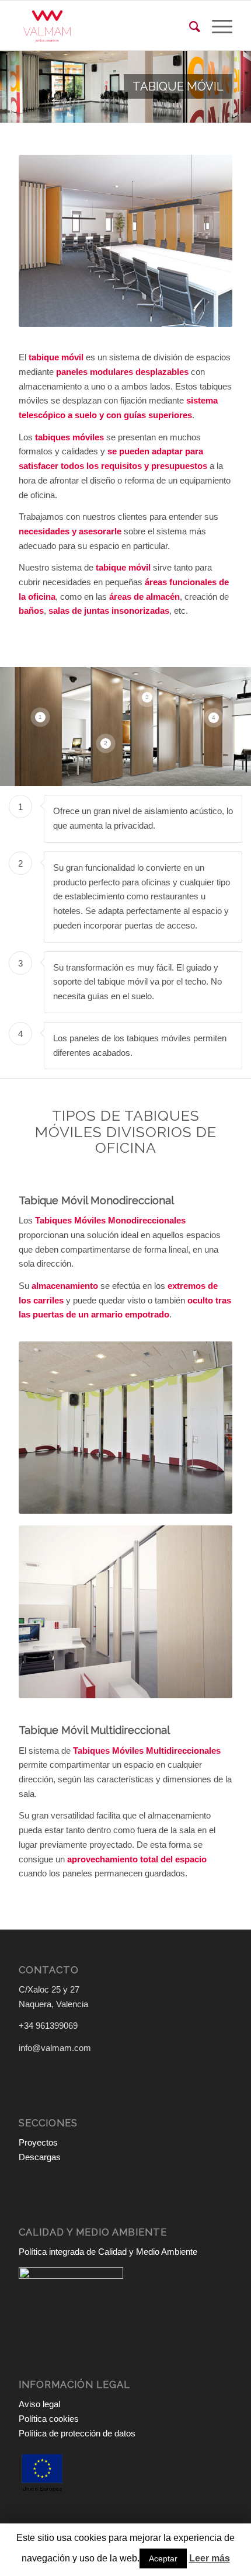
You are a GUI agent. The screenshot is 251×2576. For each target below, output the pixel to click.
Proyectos (38, 2142)
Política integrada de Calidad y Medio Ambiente (108, 2252)
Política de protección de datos (77, 2433)
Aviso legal (39, 2404)
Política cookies (49, 2419)
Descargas (40, 2157)
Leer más (210, 2558)
